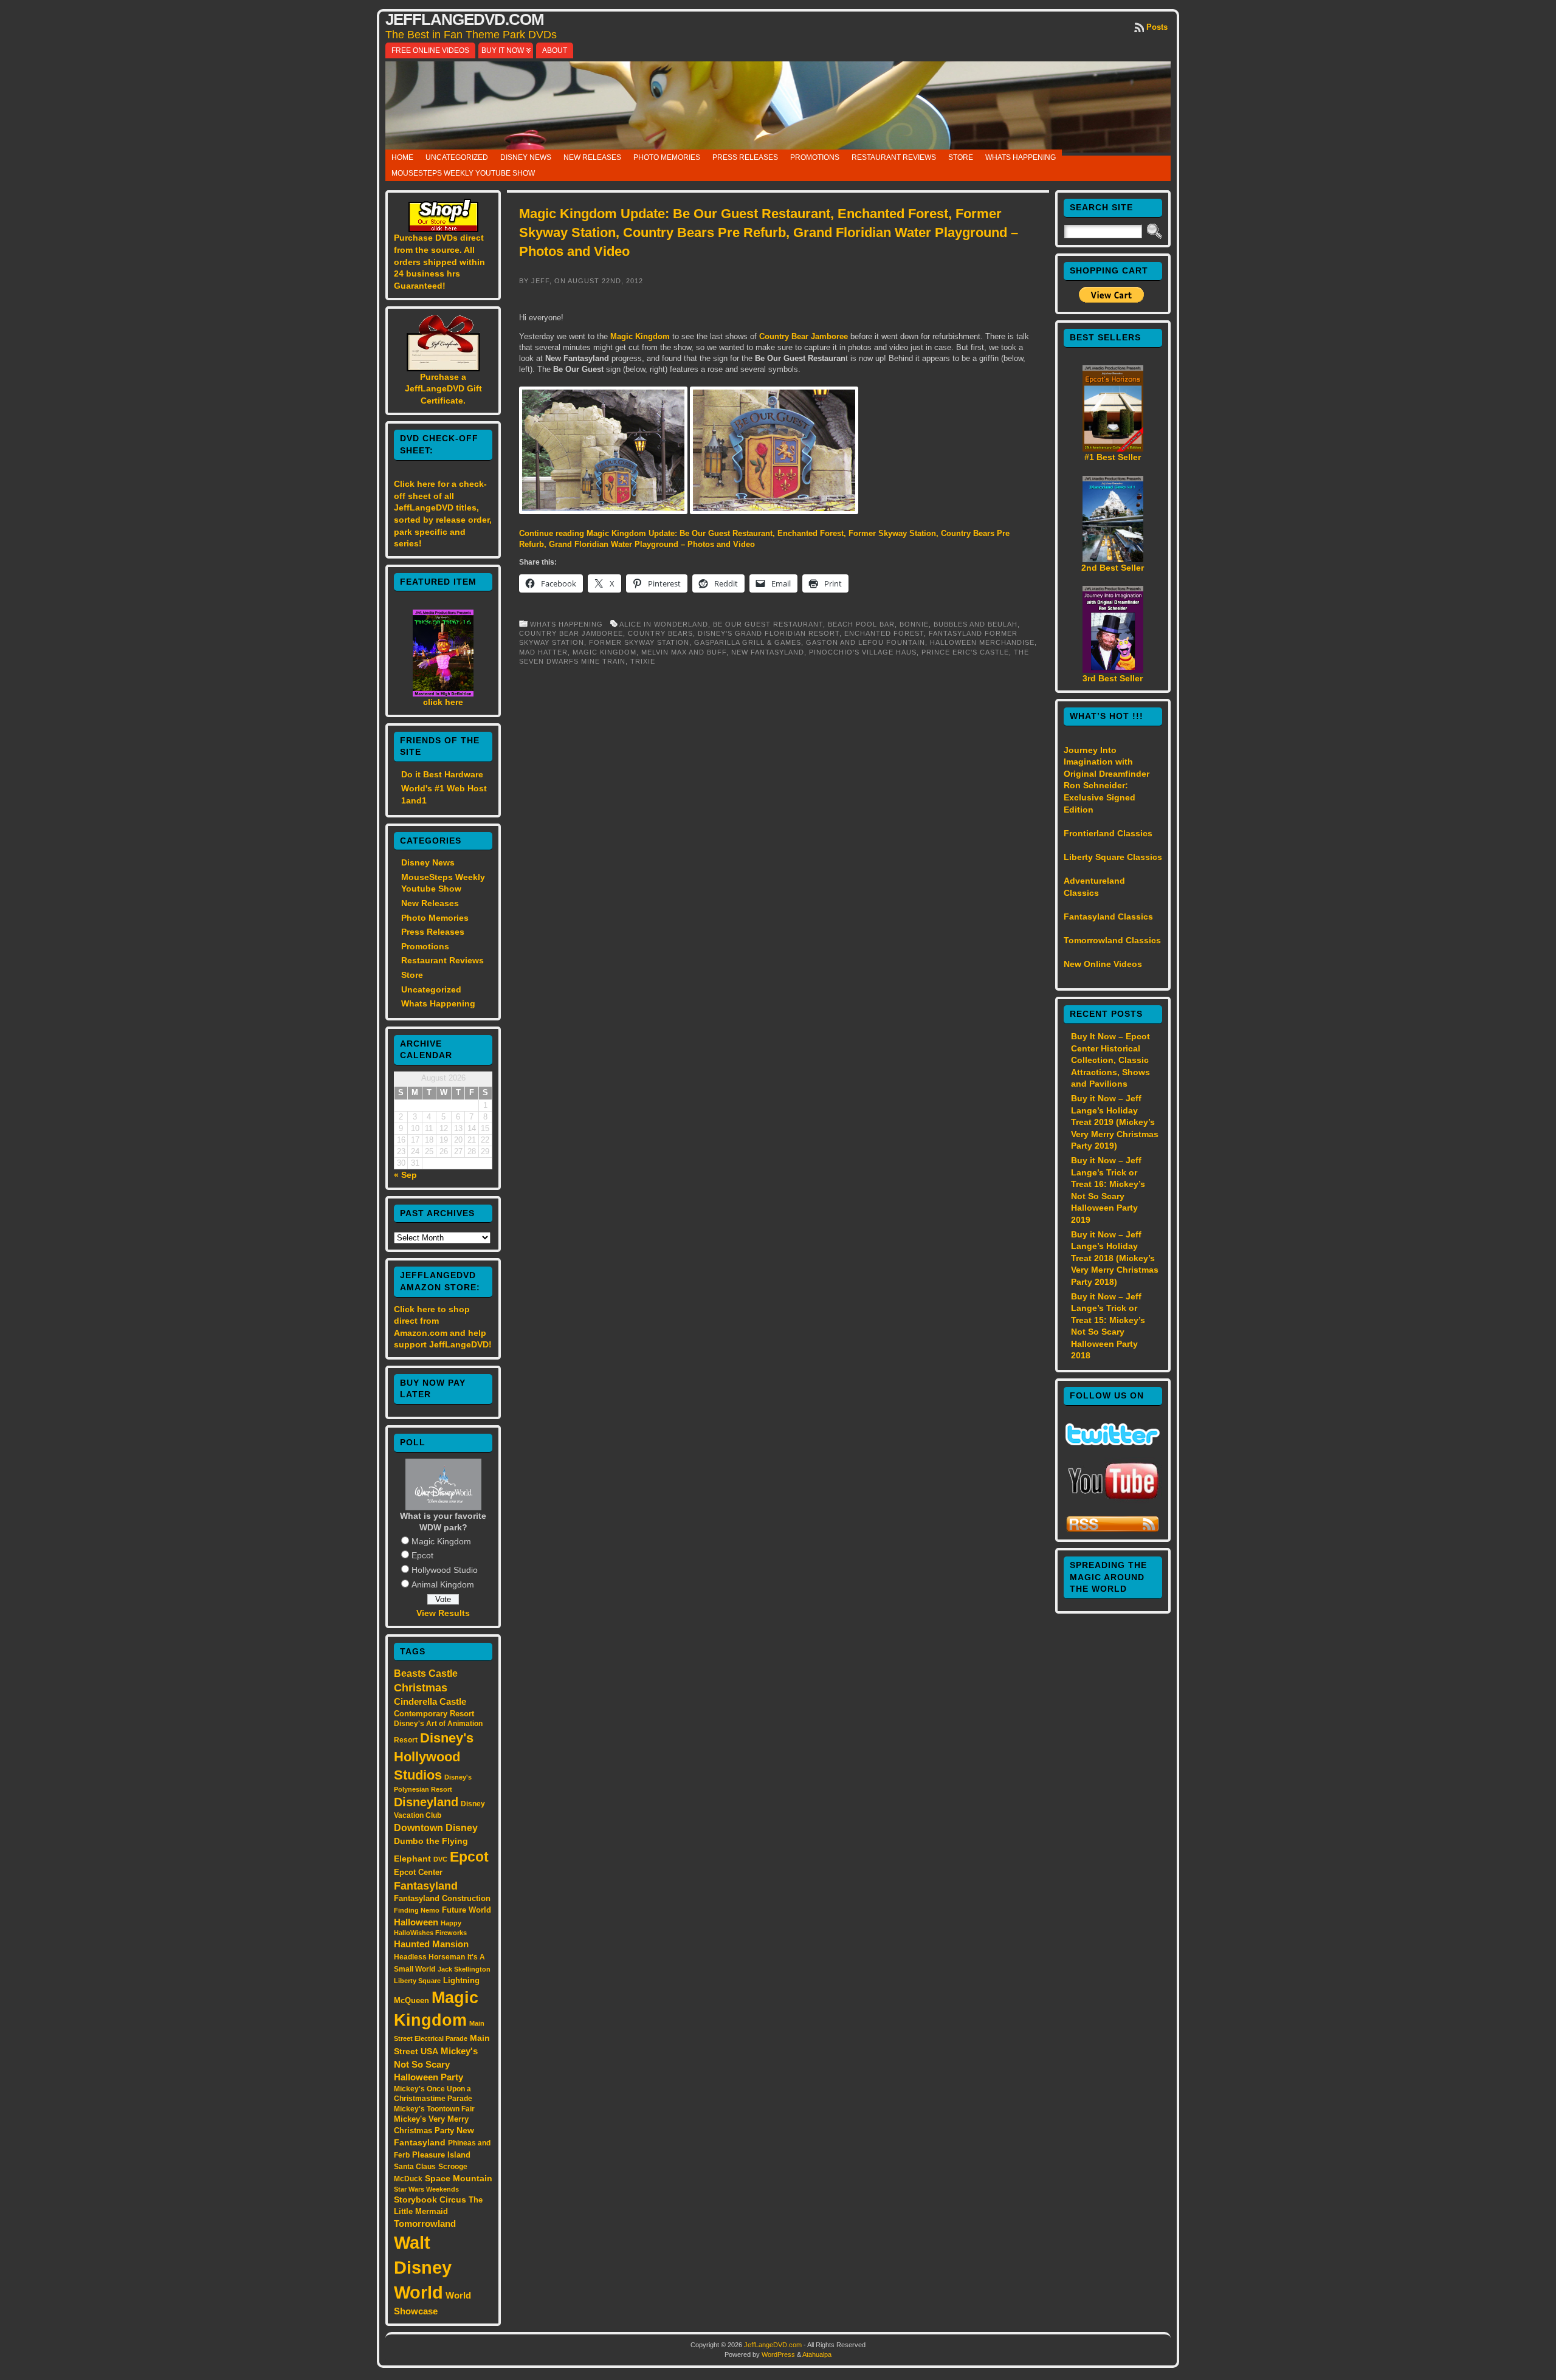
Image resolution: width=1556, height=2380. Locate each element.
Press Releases (745, 157)
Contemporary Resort (434, 1714)
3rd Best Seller (1113, 678)
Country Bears (660, 633)
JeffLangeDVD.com (465, 19)
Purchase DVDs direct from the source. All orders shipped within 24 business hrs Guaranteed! (439, 261)
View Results (443, 1613)
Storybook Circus (430, 2199)
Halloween (416, 1922)
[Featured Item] (443, 693)
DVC (440, 1859)
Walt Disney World (423, 2267)
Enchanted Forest (884, 633)
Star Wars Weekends (426, 2189)
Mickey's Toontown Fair (434, 2109)
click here (443, 702)
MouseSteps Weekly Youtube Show (463, 173)
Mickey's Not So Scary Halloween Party (436, 2064)
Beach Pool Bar (861, 624)
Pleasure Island (441, 2155)
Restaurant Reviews (894, 157)
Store (961, 157)
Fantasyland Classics (1108, 917)
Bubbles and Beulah (976, 624)
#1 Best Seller (1113, 457)
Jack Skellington (464, 1969)
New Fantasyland (768, 652)
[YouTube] (1113, 1501)
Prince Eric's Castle (965, 652)
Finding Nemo (417, 1910)
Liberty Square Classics (1113, 857)
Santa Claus (415, 2166)
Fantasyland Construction (442, 1898)
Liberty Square (417, 1981)
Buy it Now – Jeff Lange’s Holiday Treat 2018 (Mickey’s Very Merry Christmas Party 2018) (1115, 1258)
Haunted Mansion (431, 1944)
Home (402, 157)
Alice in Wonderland (664, 624)
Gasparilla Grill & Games (748, 642)
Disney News (526, 157)
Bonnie (914, 624)
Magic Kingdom (441, 1541)
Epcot (422, 1555)
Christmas (421, 1688)
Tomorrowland (425, 2224)
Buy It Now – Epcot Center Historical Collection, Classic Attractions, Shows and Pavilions (1110, 1060)
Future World (466, 1910)
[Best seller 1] (1113, 449)
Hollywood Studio (445, 1570)
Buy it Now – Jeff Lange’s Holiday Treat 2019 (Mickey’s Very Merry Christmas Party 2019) (1115, 1122)
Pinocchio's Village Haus (863, 652)
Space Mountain (459, 2178)
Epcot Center (418, 1872)
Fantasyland (426, 1886)
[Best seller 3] (1113, 670)
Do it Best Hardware (442, 774)
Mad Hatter (543, 652)
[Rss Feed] (1113, 1530)
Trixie (643, 661)
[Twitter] (1113, 1442)
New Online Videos (1103, 964)
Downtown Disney (436, 1828)
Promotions (815, 157)
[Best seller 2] (1113, 559)
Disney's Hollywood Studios (434, 1756)
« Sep (405, 1175)
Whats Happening (1021, 157)
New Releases (592, 157)
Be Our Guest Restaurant (768, 624)
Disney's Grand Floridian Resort (769, 633)
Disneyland (426, 1802)
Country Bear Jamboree (804, 336)
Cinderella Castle (430, 1702)
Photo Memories (667, 157)
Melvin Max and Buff (684, 652)
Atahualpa (817, 2354)
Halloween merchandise (982, 642)
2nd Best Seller (1113, 568)
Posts (1157, 27)
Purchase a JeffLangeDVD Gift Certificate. (443, 389)
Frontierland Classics (1108, 833)
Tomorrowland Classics (1112, 940)
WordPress (778, 2354)
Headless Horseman (429, 1957)
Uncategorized (457, 157)
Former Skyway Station (639, 642)
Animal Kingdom (443, 1584)
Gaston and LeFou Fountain (866, 642)
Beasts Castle (426, 1673)
